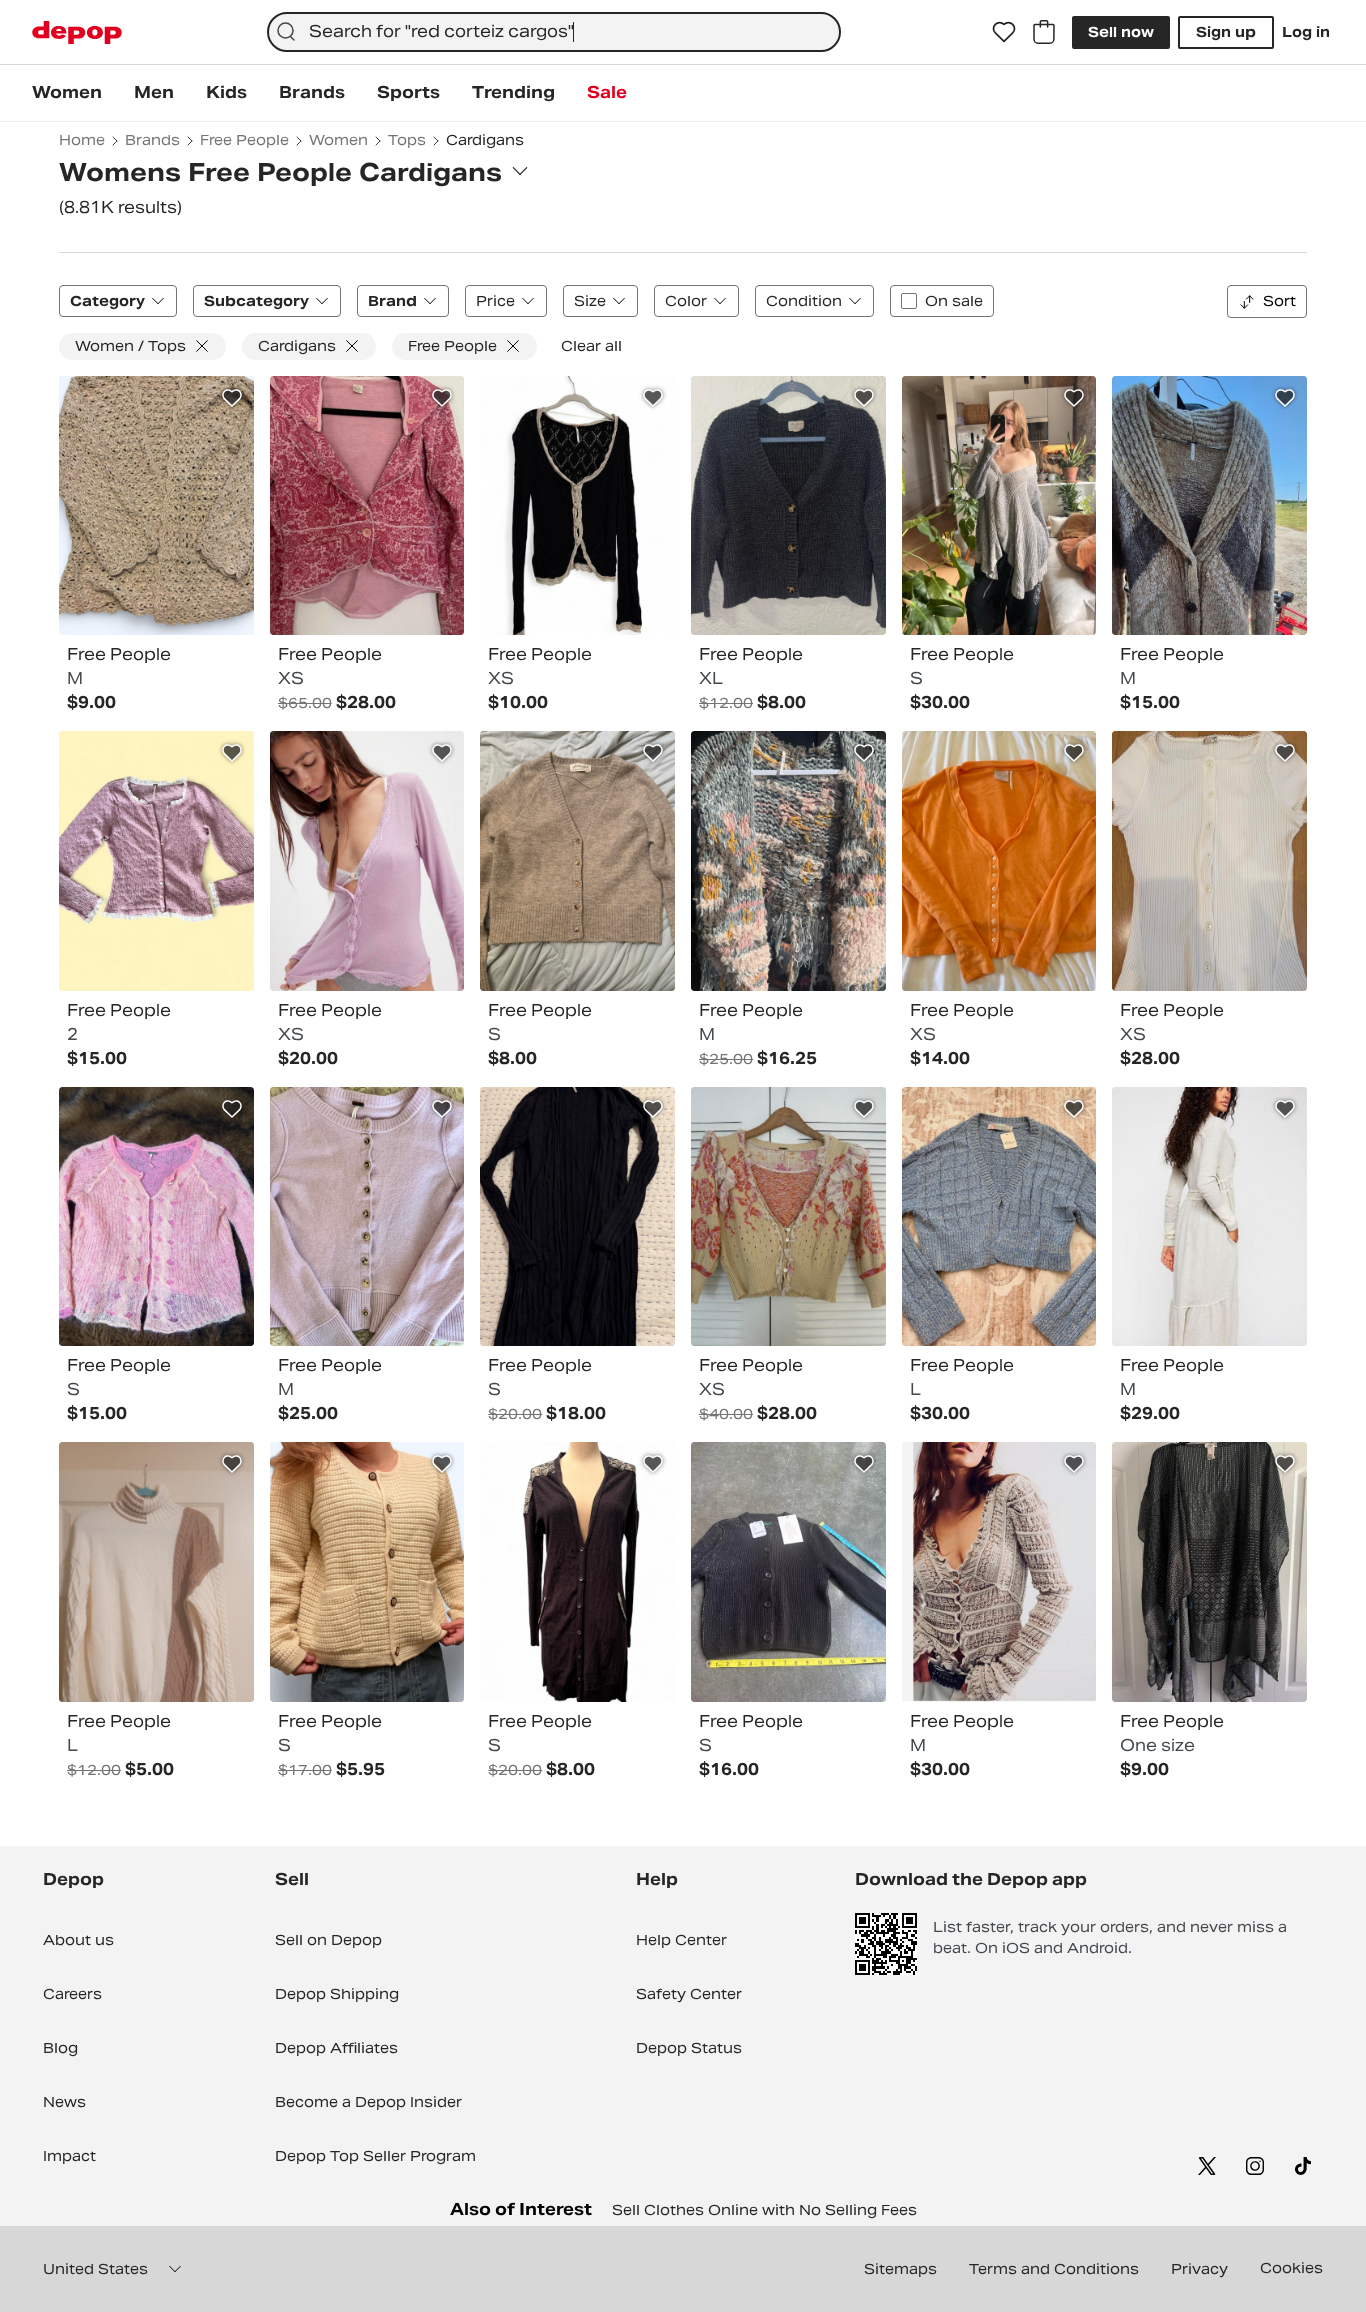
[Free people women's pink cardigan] (367, 506)
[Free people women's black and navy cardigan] (577, 1217)
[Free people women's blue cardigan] (999, 1217)
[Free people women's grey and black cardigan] (788, 506)
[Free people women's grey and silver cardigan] (999, 506)
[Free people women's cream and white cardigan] (156, 1572)
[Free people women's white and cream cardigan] (1209, 861)
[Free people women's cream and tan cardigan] (156, 506)
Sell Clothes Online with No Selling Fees (764, 2210)
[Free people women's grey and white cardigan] (1209, 1217)
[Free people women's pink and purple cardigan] (156, 861)
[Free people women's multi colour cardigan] (788, 861)
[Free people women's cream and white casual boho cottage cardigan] (367, 1572)
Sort (1279, 301)
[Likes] (1004, 32)
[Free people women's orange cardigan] (999, 861)
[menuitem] (67, 93)
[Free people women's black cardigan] (577, 506)
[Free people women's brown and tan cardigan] (1209, 506)
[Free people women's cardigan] (999, 1572)
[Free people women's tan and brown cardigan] (577, 861)
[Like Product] (232, 398)
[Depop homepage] (77, 32)
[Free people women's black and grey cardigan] (1209, 1572)
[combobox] (554, 32)
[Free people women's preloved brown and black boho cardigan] (577, 1572)
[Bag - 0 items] (1044, 32)
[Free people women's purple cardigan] (367, 1217)
